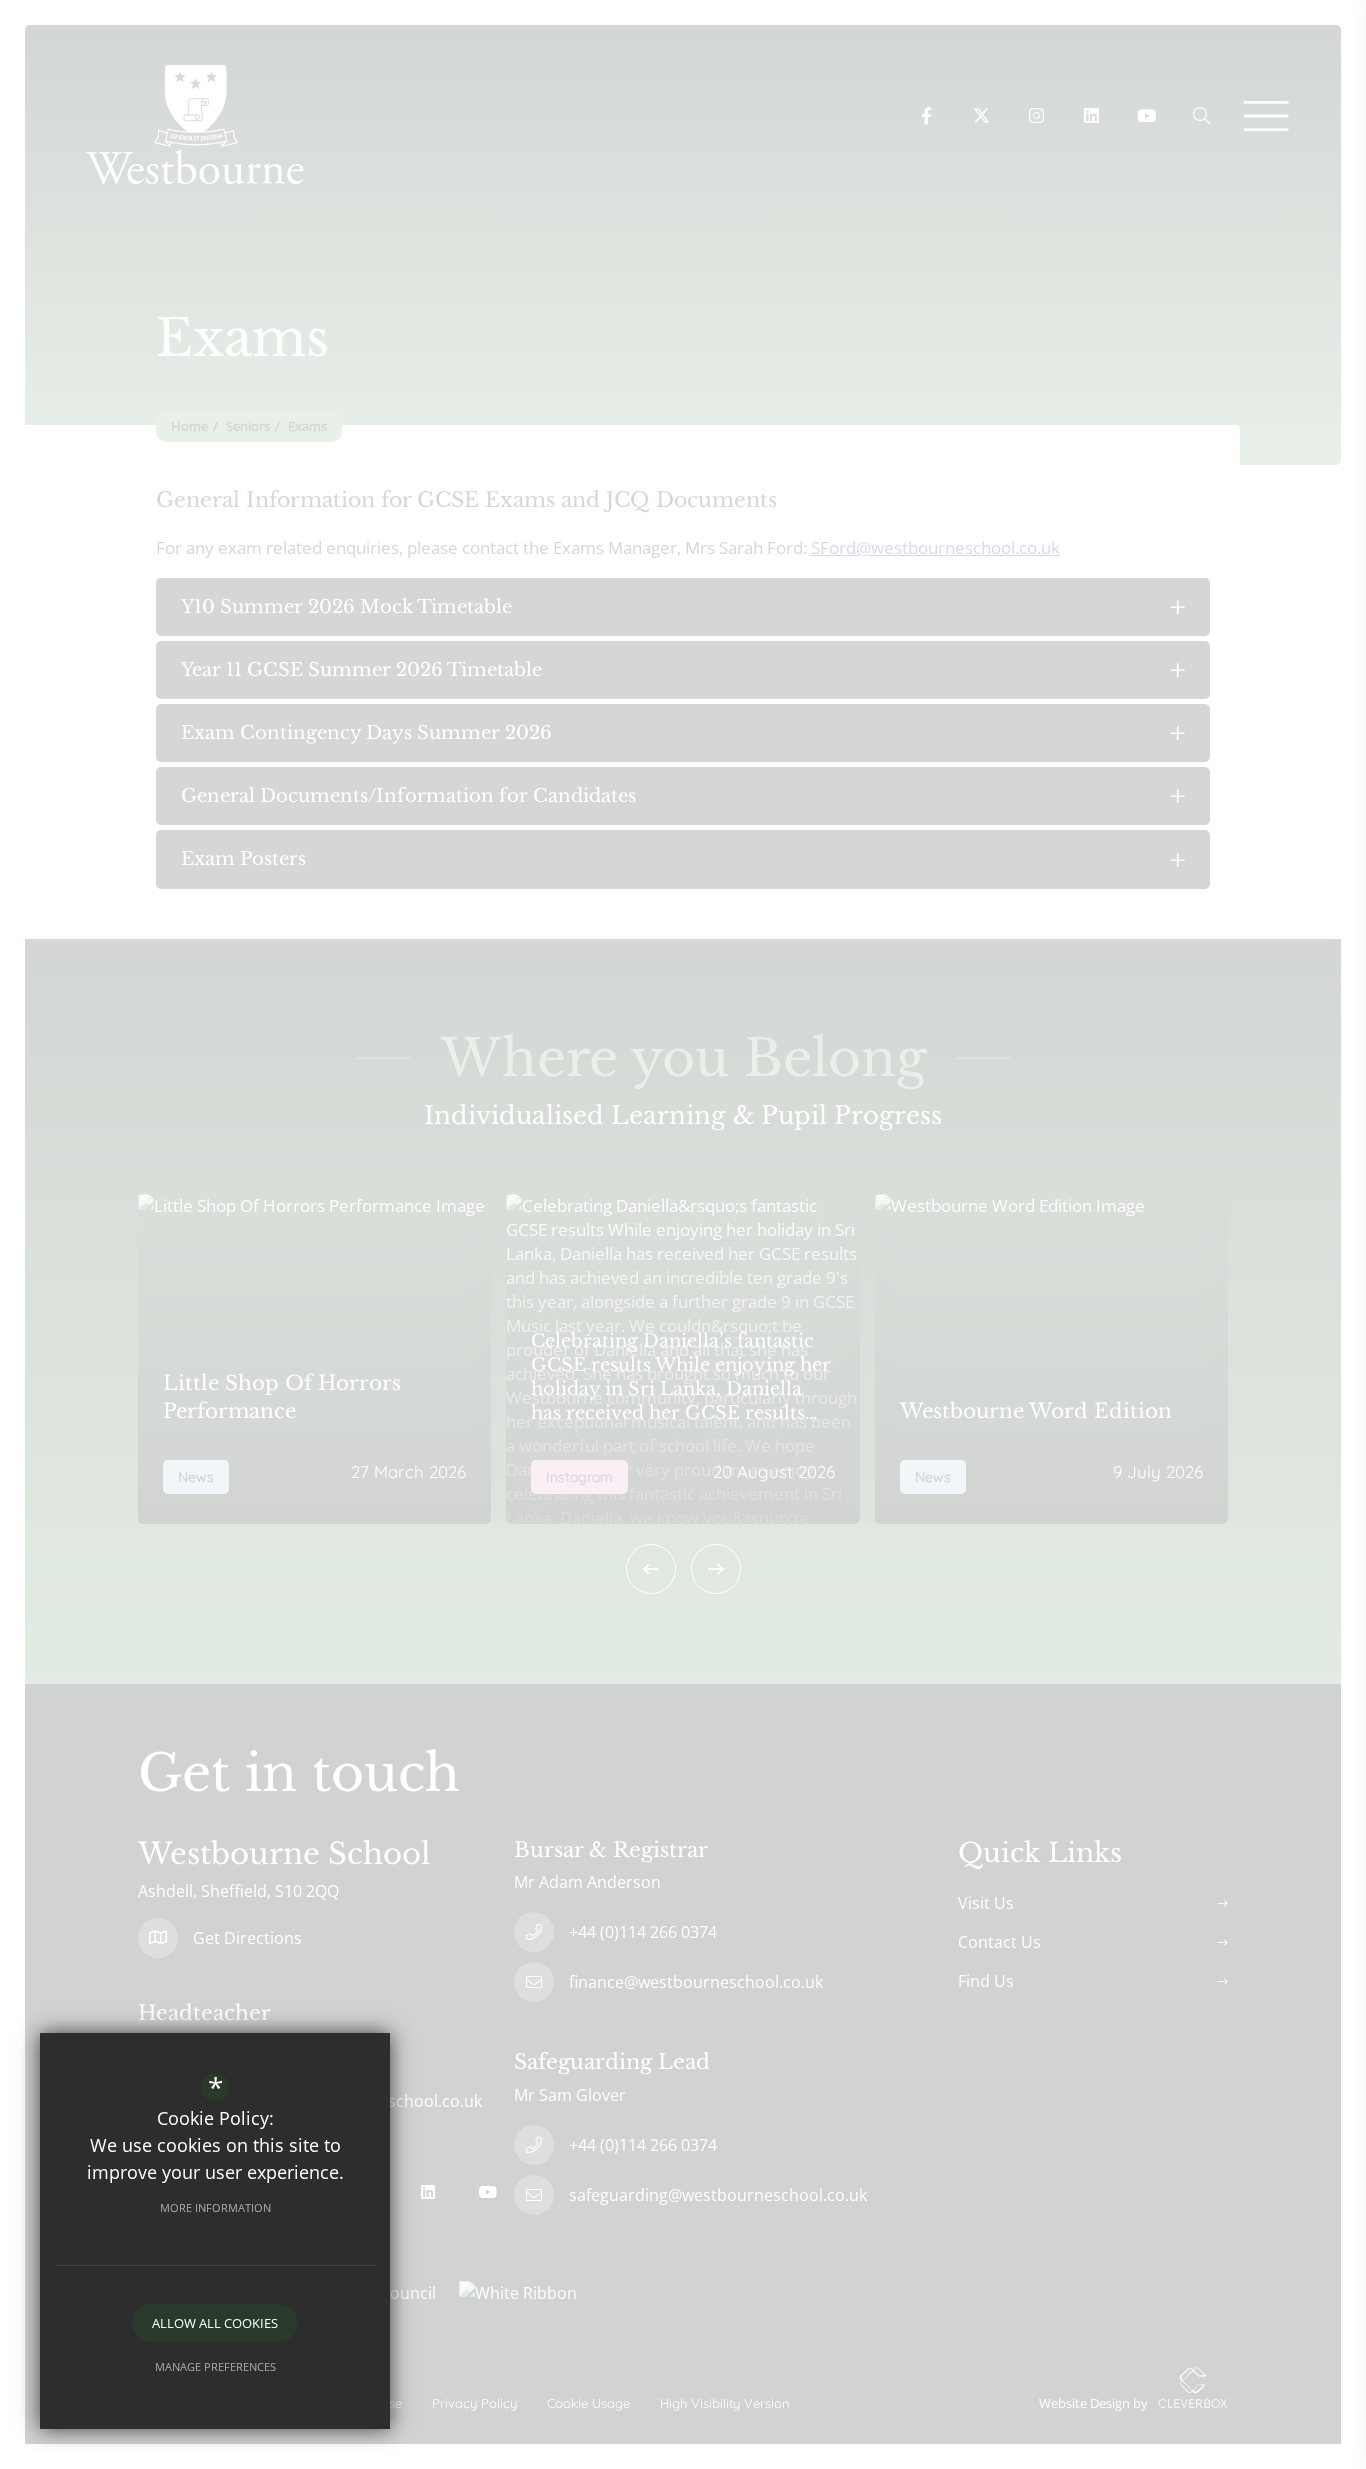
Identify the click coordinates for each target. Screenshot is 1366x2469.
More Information (215, 2207)
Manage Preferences (215, 2366)
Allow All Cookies (215, 2323)
